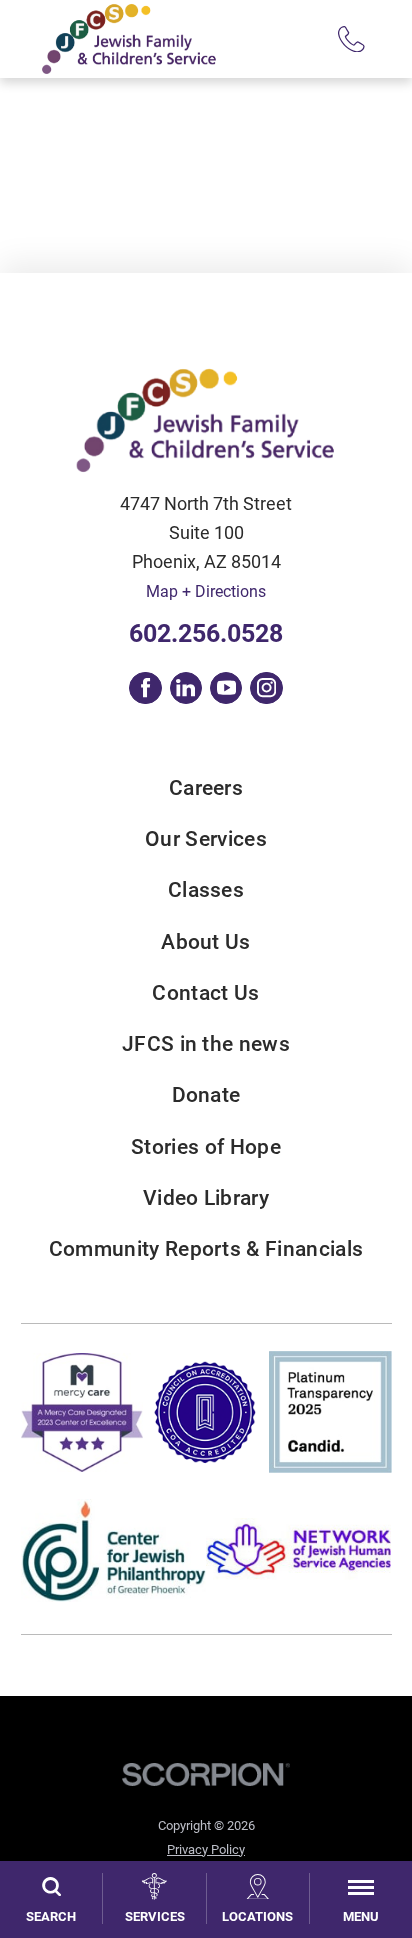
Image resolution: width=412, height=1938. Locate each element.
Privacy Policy (206, 1849)
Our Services (206, 839)
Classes (206, 890)
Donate (206, 1095)
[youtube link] (226, 688)
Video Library (206, 1198)
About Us (206, 942)
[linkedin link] (186, 688)
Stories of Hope (206, 1147)
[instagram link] (266, 688)
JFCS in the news (206, 1044)
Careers (206, 788)
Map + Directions (206, 591)
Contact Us (205, 993)
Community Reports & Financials (206, 1249)
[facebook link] (145, 688)
